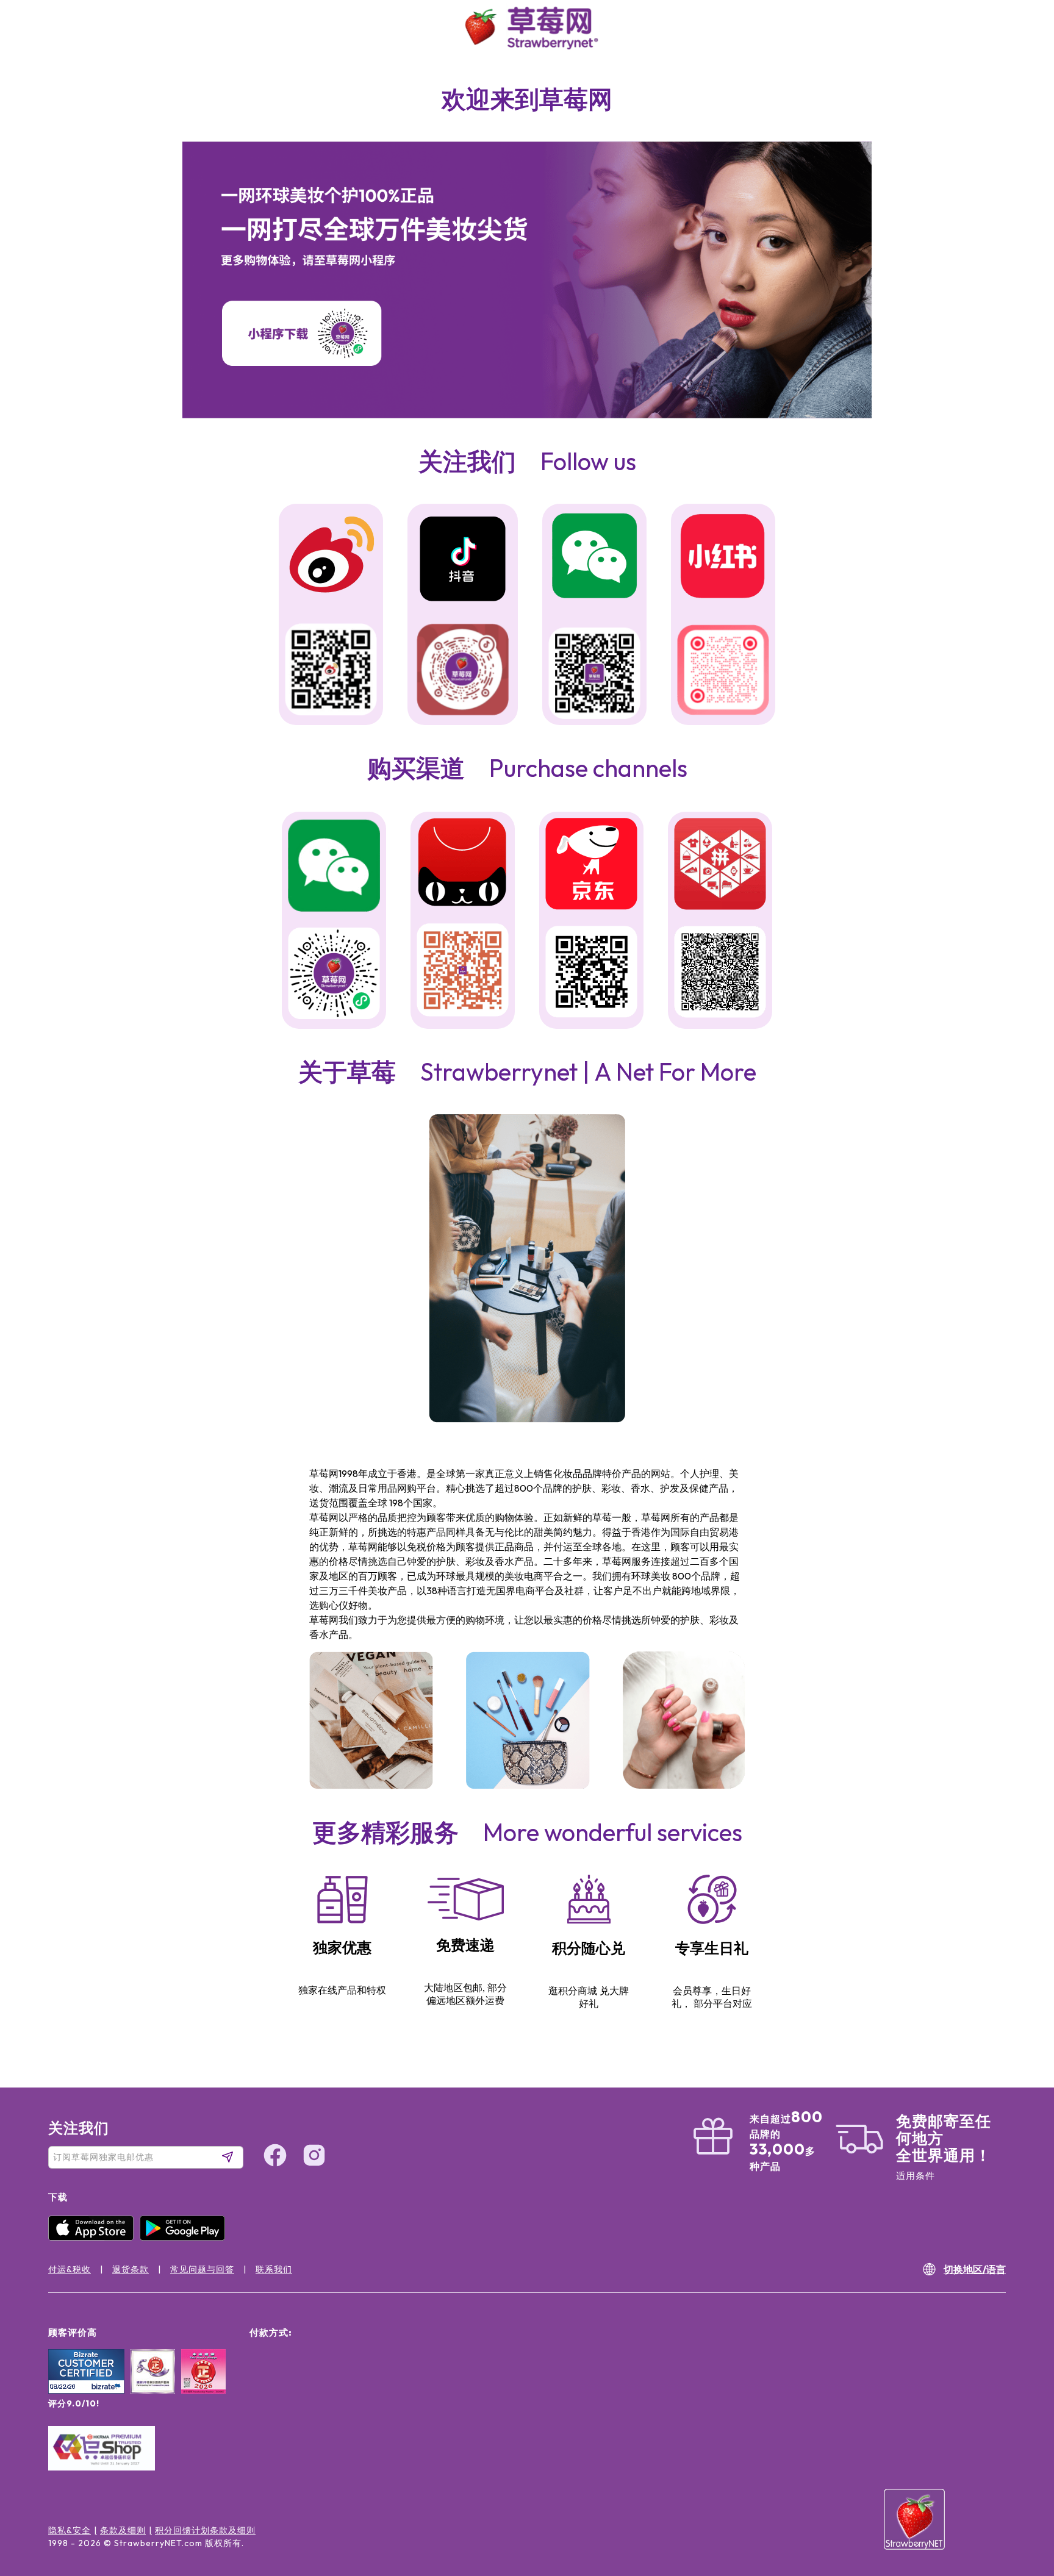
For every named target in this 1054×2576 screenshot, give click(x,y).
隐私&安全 (70, 2530)
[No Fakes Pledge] (203, 2385)
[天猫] (463, 864)
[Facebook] (1020, 2455)
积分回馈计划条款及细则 (205, 2530)
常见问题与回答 (202, 2269)
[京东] (591, 866)
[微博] (331, 556)
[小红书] (723, 557)
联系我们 (274, 2269)
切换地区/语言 (975, 2269)
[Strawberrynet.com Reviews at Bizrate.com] (86, 2391)
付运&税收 (70, 2269)
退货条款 (131, 2269)
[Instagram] (1020, 2501)
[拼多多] (720, 866)
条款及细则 (123, 2530)
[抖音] (463, 560)
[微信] (334, 867)
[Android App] (185, 2238)
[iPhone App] (94, 2238)
